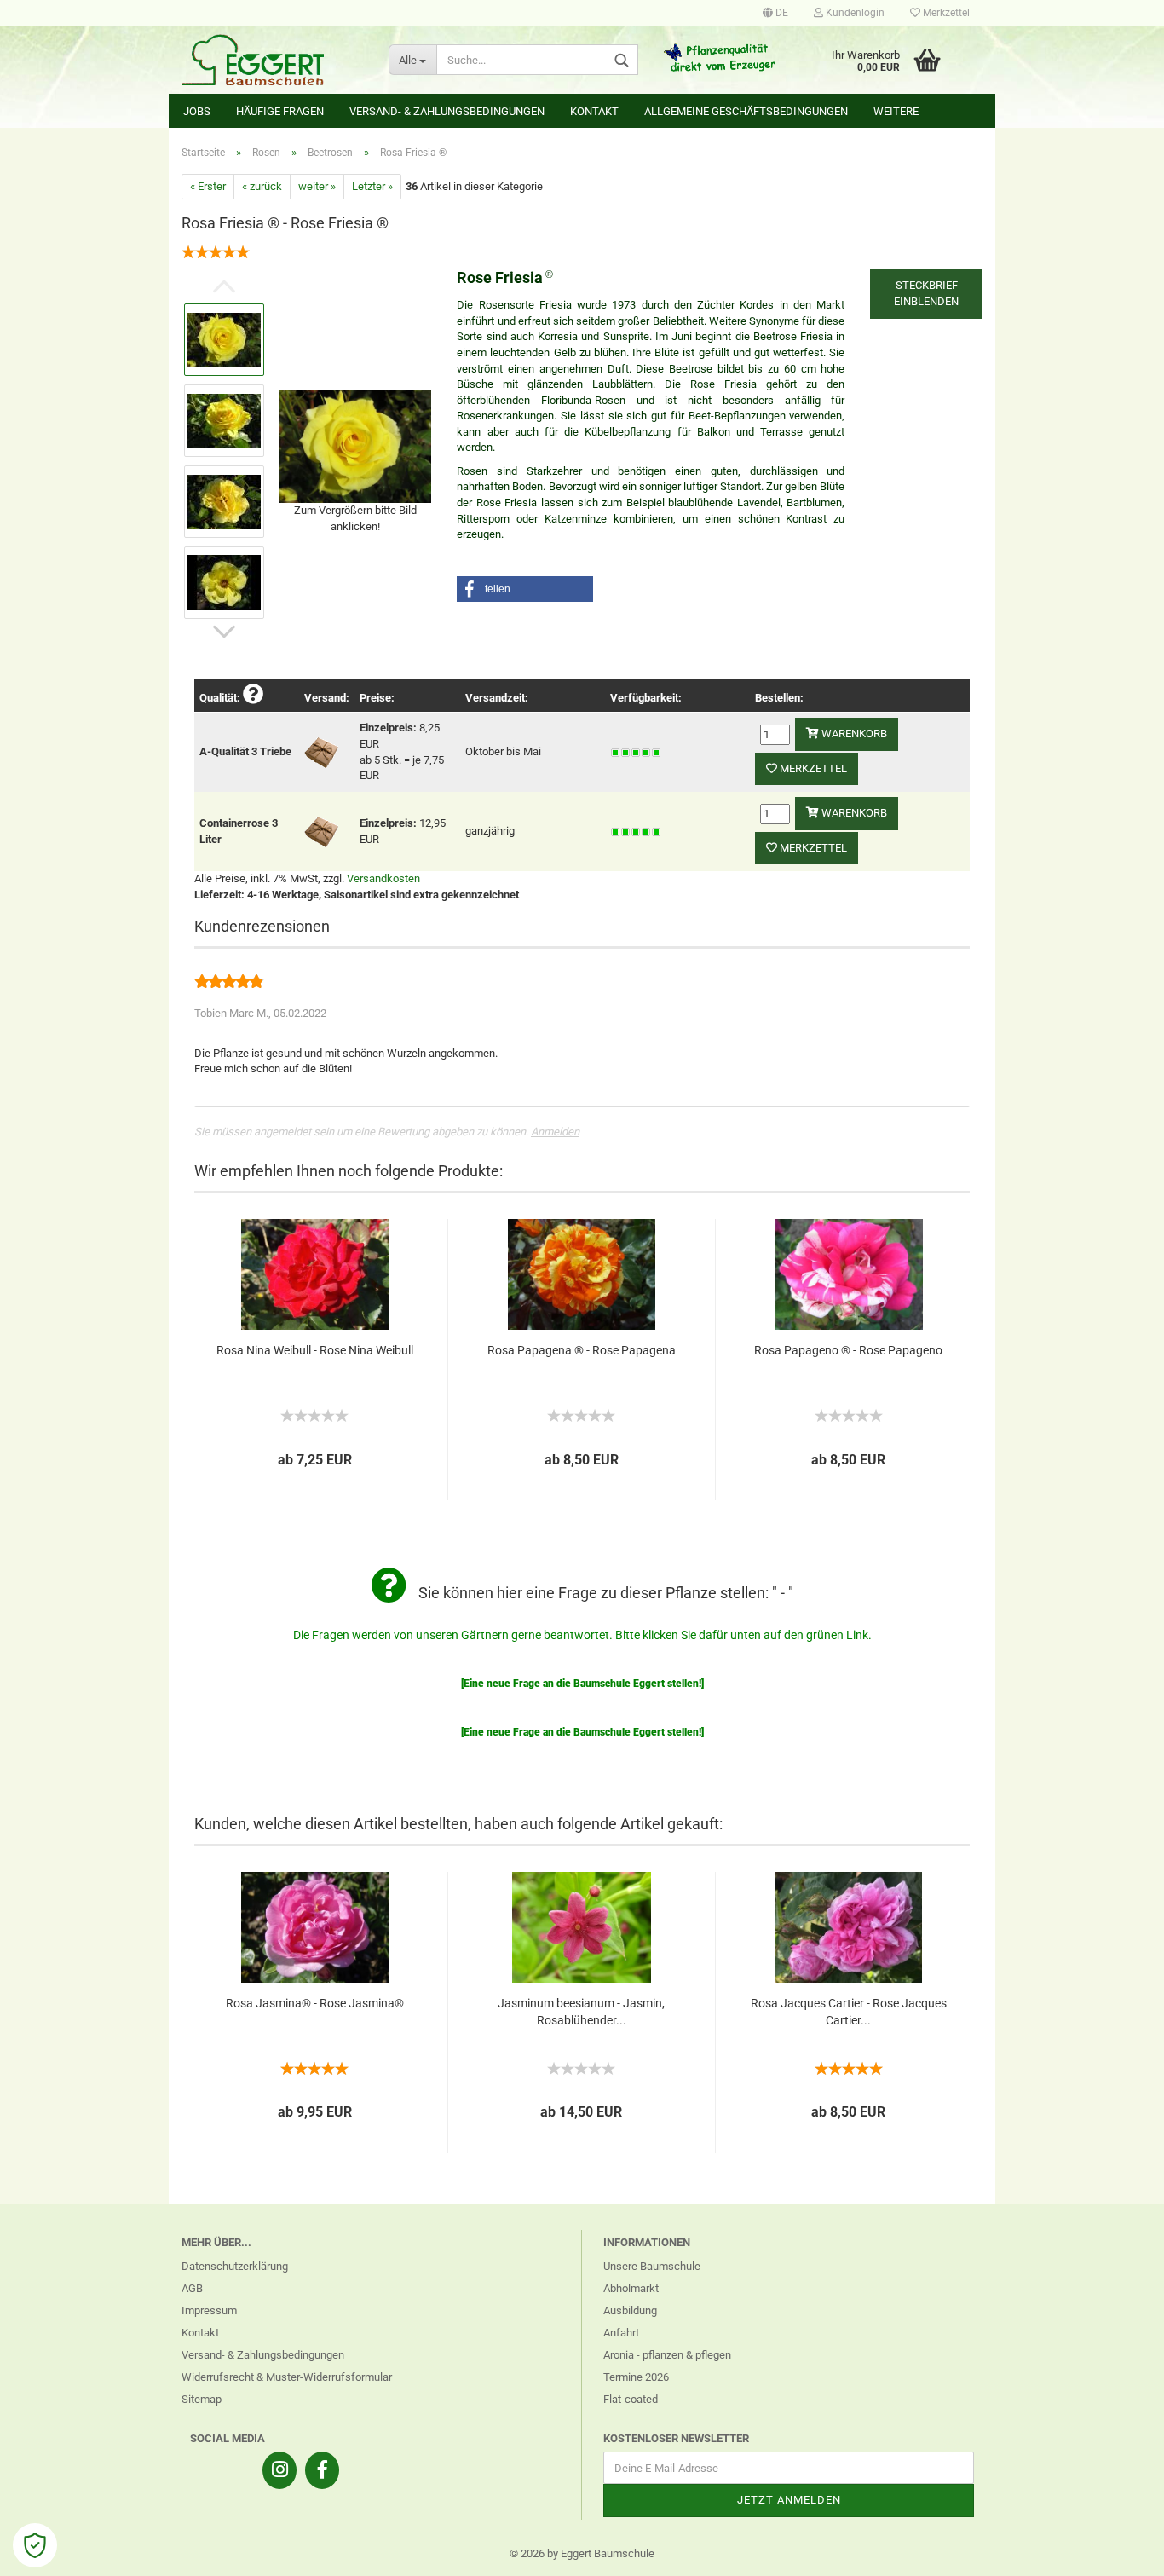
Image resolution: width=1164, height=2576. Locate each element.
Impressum (209, 2310)
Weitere (896, 111)
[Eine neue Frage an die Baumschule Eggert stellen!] (582, 1684)
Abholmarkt (631, 2288)
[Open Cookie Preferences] (35, 2545)
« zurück (262, 186)
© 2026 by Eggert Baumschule (582, 2553)
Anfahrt (621, 2333)
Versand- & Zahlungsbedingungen (447, 111)
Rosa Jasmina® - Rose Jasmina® (315, 2003)
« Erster (208, 186)
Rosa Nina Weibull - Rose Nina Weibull (315, 1350)
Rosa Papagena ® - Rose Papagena (582, 1350)
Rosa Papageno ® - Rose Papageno (848, 1350)
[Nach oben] (1117, 2550)
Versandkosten (383, 878)
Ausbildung (630, 2310)
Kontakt (594, 111)
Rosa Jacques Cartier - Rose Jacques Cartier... (849, 2012)
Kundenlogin (854, 13)
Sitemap (202, 2399)
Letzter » (372, 186)
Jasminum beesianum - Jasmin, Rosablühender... (581, 2012)
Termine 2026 (636, 2377)
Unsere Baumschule (652, 2266)
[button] (525, 589)
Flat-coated (631, 2399)
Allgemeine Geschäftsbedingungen (746, 111)
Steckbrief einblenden (926, 293)
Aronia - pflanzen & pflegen (667, 2355)
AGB (192, 2288)
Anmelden (555, 1132)
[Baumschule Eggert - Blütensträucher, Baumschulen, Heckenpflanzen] (272, 60)
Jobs (197, 111)
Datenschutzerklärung (235, 2266)
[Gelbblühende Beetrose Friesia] (355, 445)
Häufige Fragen (280, 111)
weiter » (317, 186)
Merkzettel (945, 13)
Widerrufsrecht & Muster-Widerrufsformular (287, 2377)
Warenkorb (853, 734)
